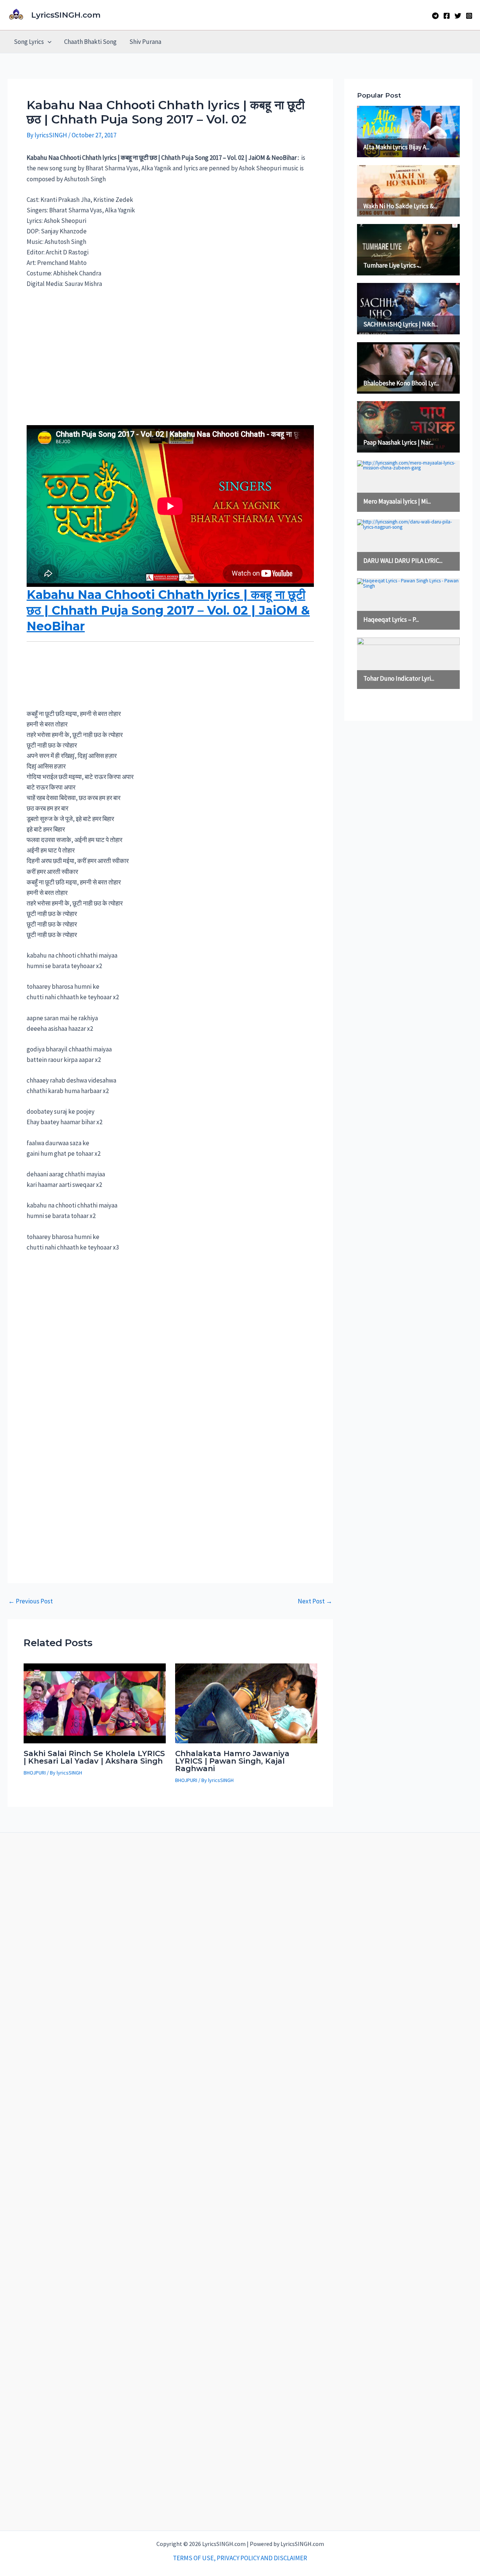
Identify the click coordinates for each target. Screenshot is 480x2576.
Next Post (315, 1601)
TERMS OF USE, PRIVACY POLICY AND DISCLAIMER (240, 2558)
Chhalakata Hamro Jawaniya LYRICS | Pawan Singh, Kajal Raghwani (232, 1761)
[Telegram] (435, 16)
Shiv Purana (145, 42)
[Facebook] (447, 16)
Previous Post (31, 1601)
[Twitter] (458, 16)
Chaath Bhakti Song (90, 42)
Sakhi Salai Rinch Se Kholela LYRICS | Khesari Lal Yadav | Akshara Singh (94, 1757)
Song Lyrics (29, 42)
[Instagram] (469, 16)
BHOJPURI (35, 1773)
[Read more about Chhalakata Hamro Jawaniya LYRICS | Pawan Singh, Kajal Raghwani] (246, 1703)
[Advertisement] (170, 352)
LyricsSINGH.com (66, 15)
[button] (48, 42)
